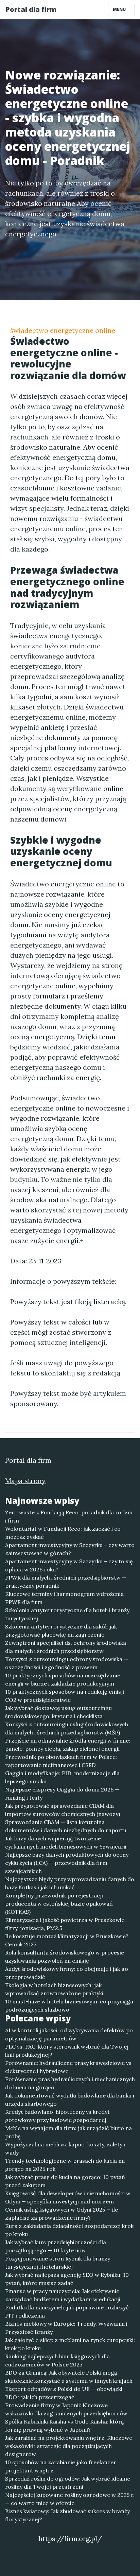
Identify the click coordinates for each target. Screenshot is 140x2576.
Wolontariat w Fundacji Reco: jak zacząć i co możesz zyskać (63, 1533)
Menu (120, 9)
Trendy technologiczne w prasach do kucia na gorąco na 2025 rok (65, 2165)
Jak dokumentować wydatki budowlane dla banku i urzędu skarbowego (70, 2100)
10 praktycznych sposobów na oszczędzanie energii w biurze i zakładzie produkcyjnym (63, 1679)
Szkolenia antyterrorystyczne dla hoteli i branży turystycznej (67, 1614)
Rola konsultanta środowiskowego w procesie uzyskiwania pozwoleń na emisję (65, 1957)
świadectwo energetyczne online (63, 330)
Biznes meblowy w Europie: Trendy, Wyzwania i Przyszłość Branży (66, 2328)
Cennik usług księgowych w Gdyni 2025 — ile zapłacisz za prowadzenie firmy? (62, 2214)
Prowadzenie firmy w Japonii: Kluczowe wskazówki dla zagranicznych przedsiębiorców (66, 2409)
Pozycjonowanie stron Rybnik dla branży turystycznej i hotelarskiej (58, 2263)
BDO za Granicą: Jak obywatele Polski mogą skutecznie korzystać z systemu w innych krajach (69, 2377)
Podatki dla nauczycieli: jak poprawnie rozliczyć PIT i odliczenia (67, 2311)
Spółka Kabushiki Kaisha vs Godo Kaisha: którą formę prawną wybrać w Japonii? (64, 2426)
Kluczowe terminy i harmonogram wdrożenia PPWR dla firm (64, 1598)
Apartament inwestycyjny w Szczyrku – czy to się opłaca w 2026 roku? (69, 1565)
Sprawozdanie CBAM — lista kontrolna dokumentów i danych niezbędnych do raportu (66, 1826)
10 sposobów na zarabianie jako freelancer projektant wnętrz (61, 2466)
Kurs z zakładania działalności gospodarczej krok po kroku (69, 2230)
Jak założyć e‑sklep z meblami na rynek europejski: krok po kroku (70, 2344)
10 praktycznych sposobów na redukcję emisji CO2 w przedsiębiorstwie (65, 1696)
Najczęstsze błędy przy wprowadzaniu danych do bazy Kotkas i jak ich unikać (70, 1883)
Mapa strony (25, 1481)
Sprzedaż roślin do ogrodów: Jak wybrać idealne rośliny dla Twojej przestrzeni (68, 2483)
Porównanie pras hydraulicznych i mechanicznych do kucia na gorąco (70, 2083)
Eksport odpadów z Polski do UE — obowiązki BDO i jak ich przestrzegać (64, 2393)
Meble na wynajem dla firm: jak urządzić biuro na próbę (68, 2132)
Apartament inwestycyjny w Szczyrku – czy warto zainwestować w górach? (70, 1549)
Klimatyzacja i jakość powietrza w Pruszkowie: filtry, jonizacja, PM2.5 (65, 1924)
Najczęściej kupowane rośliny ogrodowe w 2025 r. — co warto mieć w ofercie (70, 2499)
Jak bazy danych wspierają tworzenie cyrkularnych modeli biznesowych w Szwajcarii (66, 1842)
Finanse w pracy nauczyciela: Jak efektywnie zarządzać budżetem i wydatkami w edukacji (63, 2295)
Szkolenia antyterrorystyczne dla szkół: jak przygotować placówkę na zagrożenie (61, 1631)
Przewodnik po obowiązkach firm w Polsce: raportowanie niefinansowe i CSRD (61, 1761)
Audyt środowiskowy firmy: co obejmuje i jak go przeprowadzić (67, 1973)
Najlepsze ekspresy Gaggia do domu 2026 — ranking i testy (62, 1794)
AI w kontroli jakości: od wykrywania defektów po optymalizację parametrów (69, 2034)
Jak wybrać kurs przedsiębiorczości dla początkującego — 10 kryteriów (56, 2246)
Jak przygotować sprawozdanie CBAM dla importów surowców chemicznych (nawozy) (63, 1810)
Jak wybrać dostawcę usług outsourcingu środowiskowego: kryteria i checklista (58, 1712)
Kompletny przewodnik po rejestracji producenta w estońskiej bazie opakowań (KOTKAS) (59, 1904)
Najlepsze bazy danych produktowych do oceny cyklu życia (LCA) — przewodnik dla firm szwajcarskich (67, 1863)
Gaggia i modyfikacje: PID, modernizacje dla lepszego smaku (62, 1777)
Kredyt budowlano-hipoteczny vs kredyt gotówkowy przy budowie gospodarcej (57, 2116)
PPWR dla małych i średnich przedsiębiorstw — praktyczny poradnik (66, 1582)
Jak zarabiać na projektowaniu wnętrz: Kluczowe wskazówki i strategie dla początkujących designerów (69, 2446)
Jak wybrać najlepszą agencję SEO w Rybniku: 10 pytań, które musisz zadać (67, 2279)
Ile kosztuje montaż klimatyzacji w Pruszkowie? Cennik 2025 (67, 1940)
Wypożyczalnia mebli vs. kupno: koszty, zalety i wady (65, 2148)
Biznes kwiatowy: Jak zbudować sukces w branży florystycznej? (67, 2515)
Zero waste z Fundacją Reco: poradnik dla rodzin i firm (69, 1516)
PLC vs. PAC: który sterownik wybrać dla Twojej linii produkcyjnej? (67, 2051)
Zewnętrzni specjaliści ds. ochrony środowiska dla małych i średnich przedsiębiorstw (66, 1647)
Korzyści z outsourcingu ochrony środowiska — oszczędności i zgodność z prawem (67, 1663)
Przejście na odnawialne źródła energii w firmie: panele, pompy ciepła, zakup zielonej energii (68, 1745)
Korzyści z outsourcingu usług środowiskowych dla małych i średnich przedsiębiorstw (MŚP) (67, 1728)
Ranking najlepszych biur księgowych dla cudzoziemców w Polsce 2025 (57, 2360)
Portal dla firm (31, 9)
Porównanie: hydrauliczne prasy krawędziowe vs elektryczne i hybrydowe (68, 2067)
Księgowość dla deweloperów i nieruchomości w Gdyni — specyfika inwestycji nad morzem (68, 2197)
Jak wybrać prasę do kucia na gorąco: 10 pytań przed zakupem (65, 2181)
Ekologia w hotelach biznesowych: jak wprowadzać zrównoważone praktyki (54, 1989)
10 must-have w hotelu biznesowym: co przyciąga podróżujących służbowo (69, 2005)
